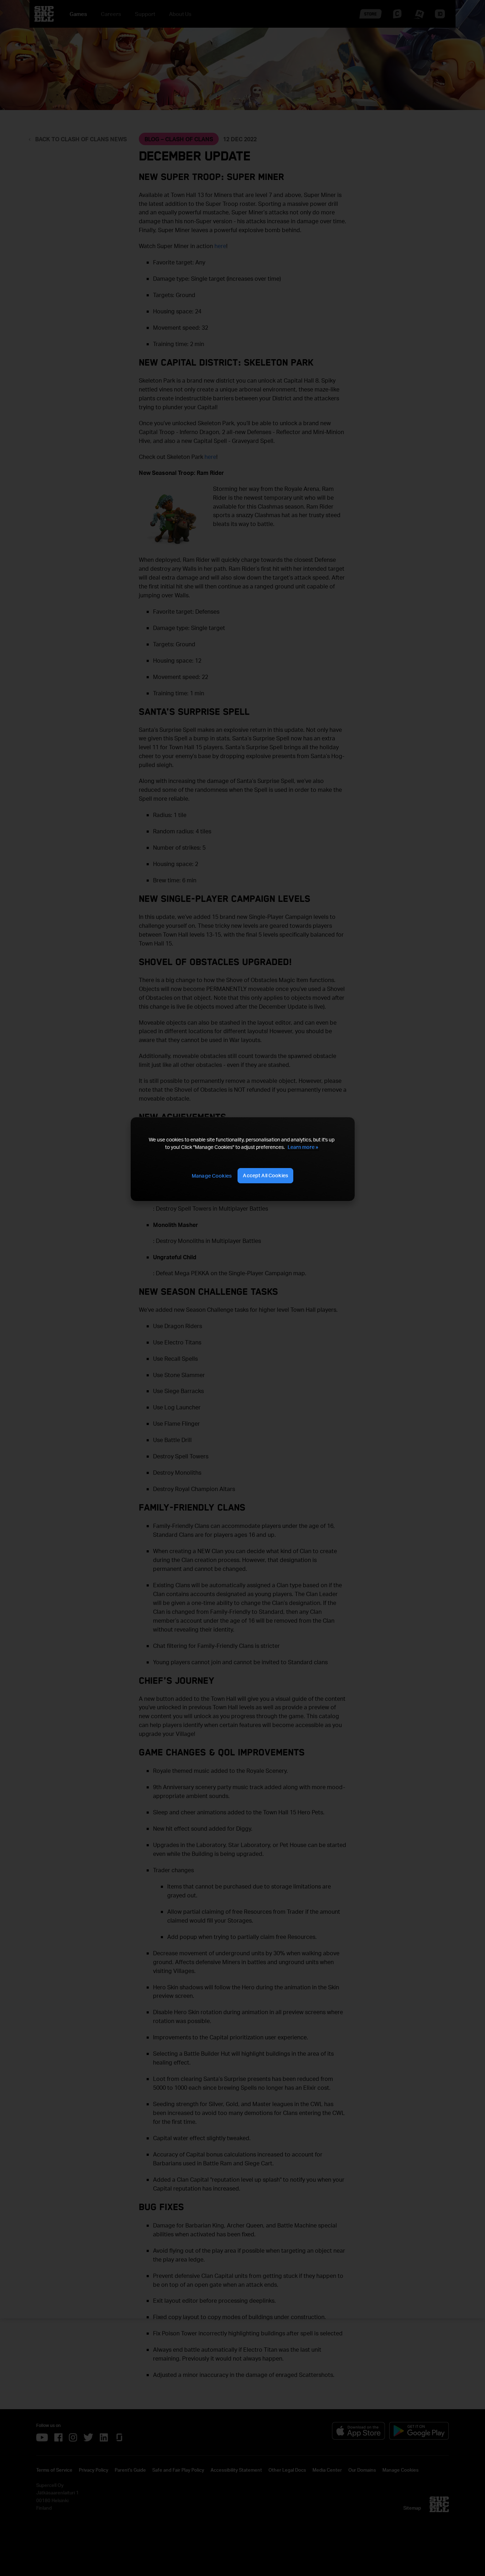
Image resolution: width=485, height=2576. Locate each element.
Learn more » (303, 1147)
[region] (243, 1159)
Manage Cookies (212, 1176)
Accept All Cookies (265, 1175)
